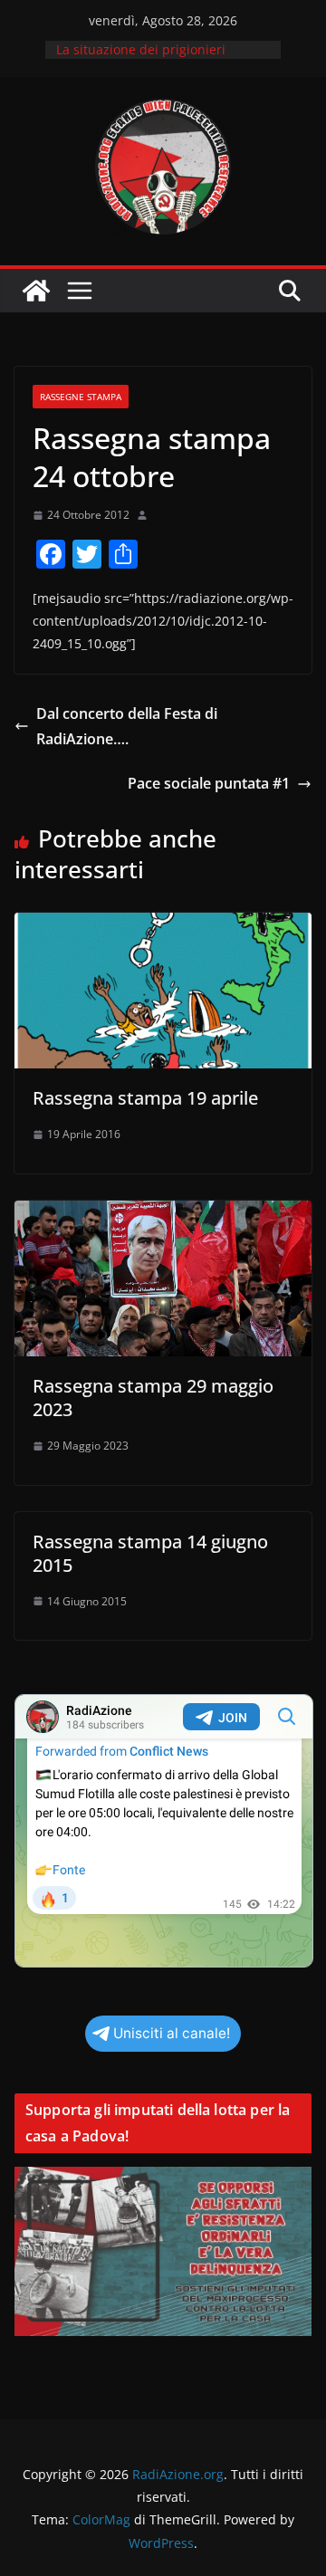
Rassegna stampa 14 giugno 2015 (150, 1553)
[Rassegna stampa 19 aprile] (163, 925)
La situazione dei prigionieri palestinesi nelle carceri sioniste (154, 58)
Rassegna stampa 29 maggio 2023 (153, 1398)
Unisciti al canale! (172, 2033)
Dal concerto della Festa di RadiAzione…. (127, 727)
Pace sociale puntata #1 (209, 783)
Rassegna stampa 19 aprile (145, 1098)
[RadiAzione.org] (36, 291)
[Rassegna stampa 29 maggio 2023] (163, 1213)
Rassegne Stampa (81, 397)
